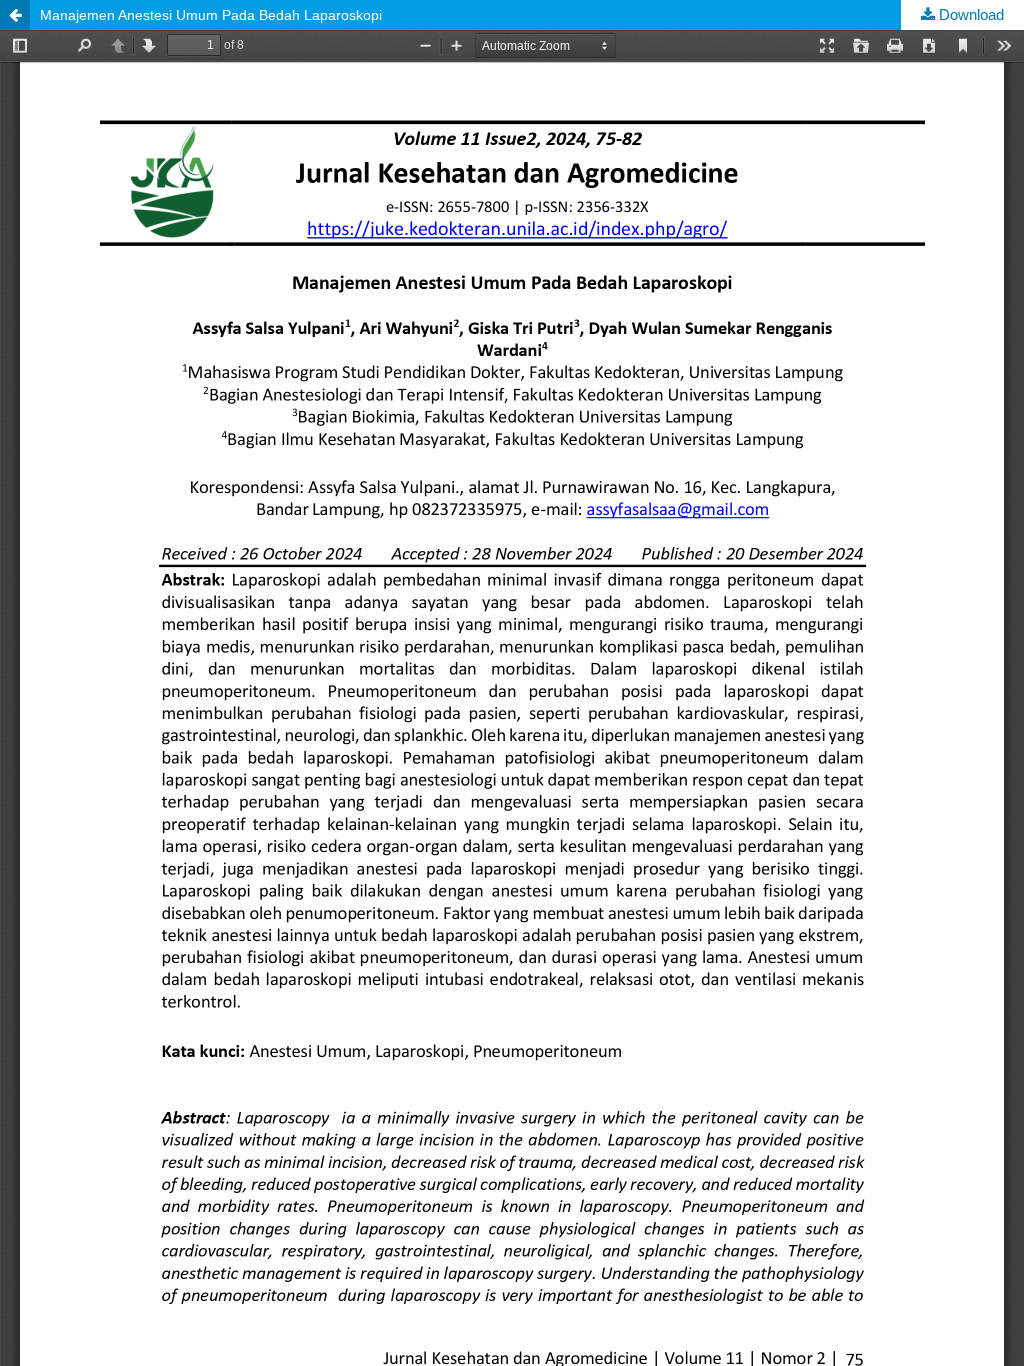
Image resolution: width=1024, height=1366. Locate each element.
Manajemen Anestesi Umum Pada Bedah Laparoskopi (211, 15)
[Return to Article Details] (15, 15)
